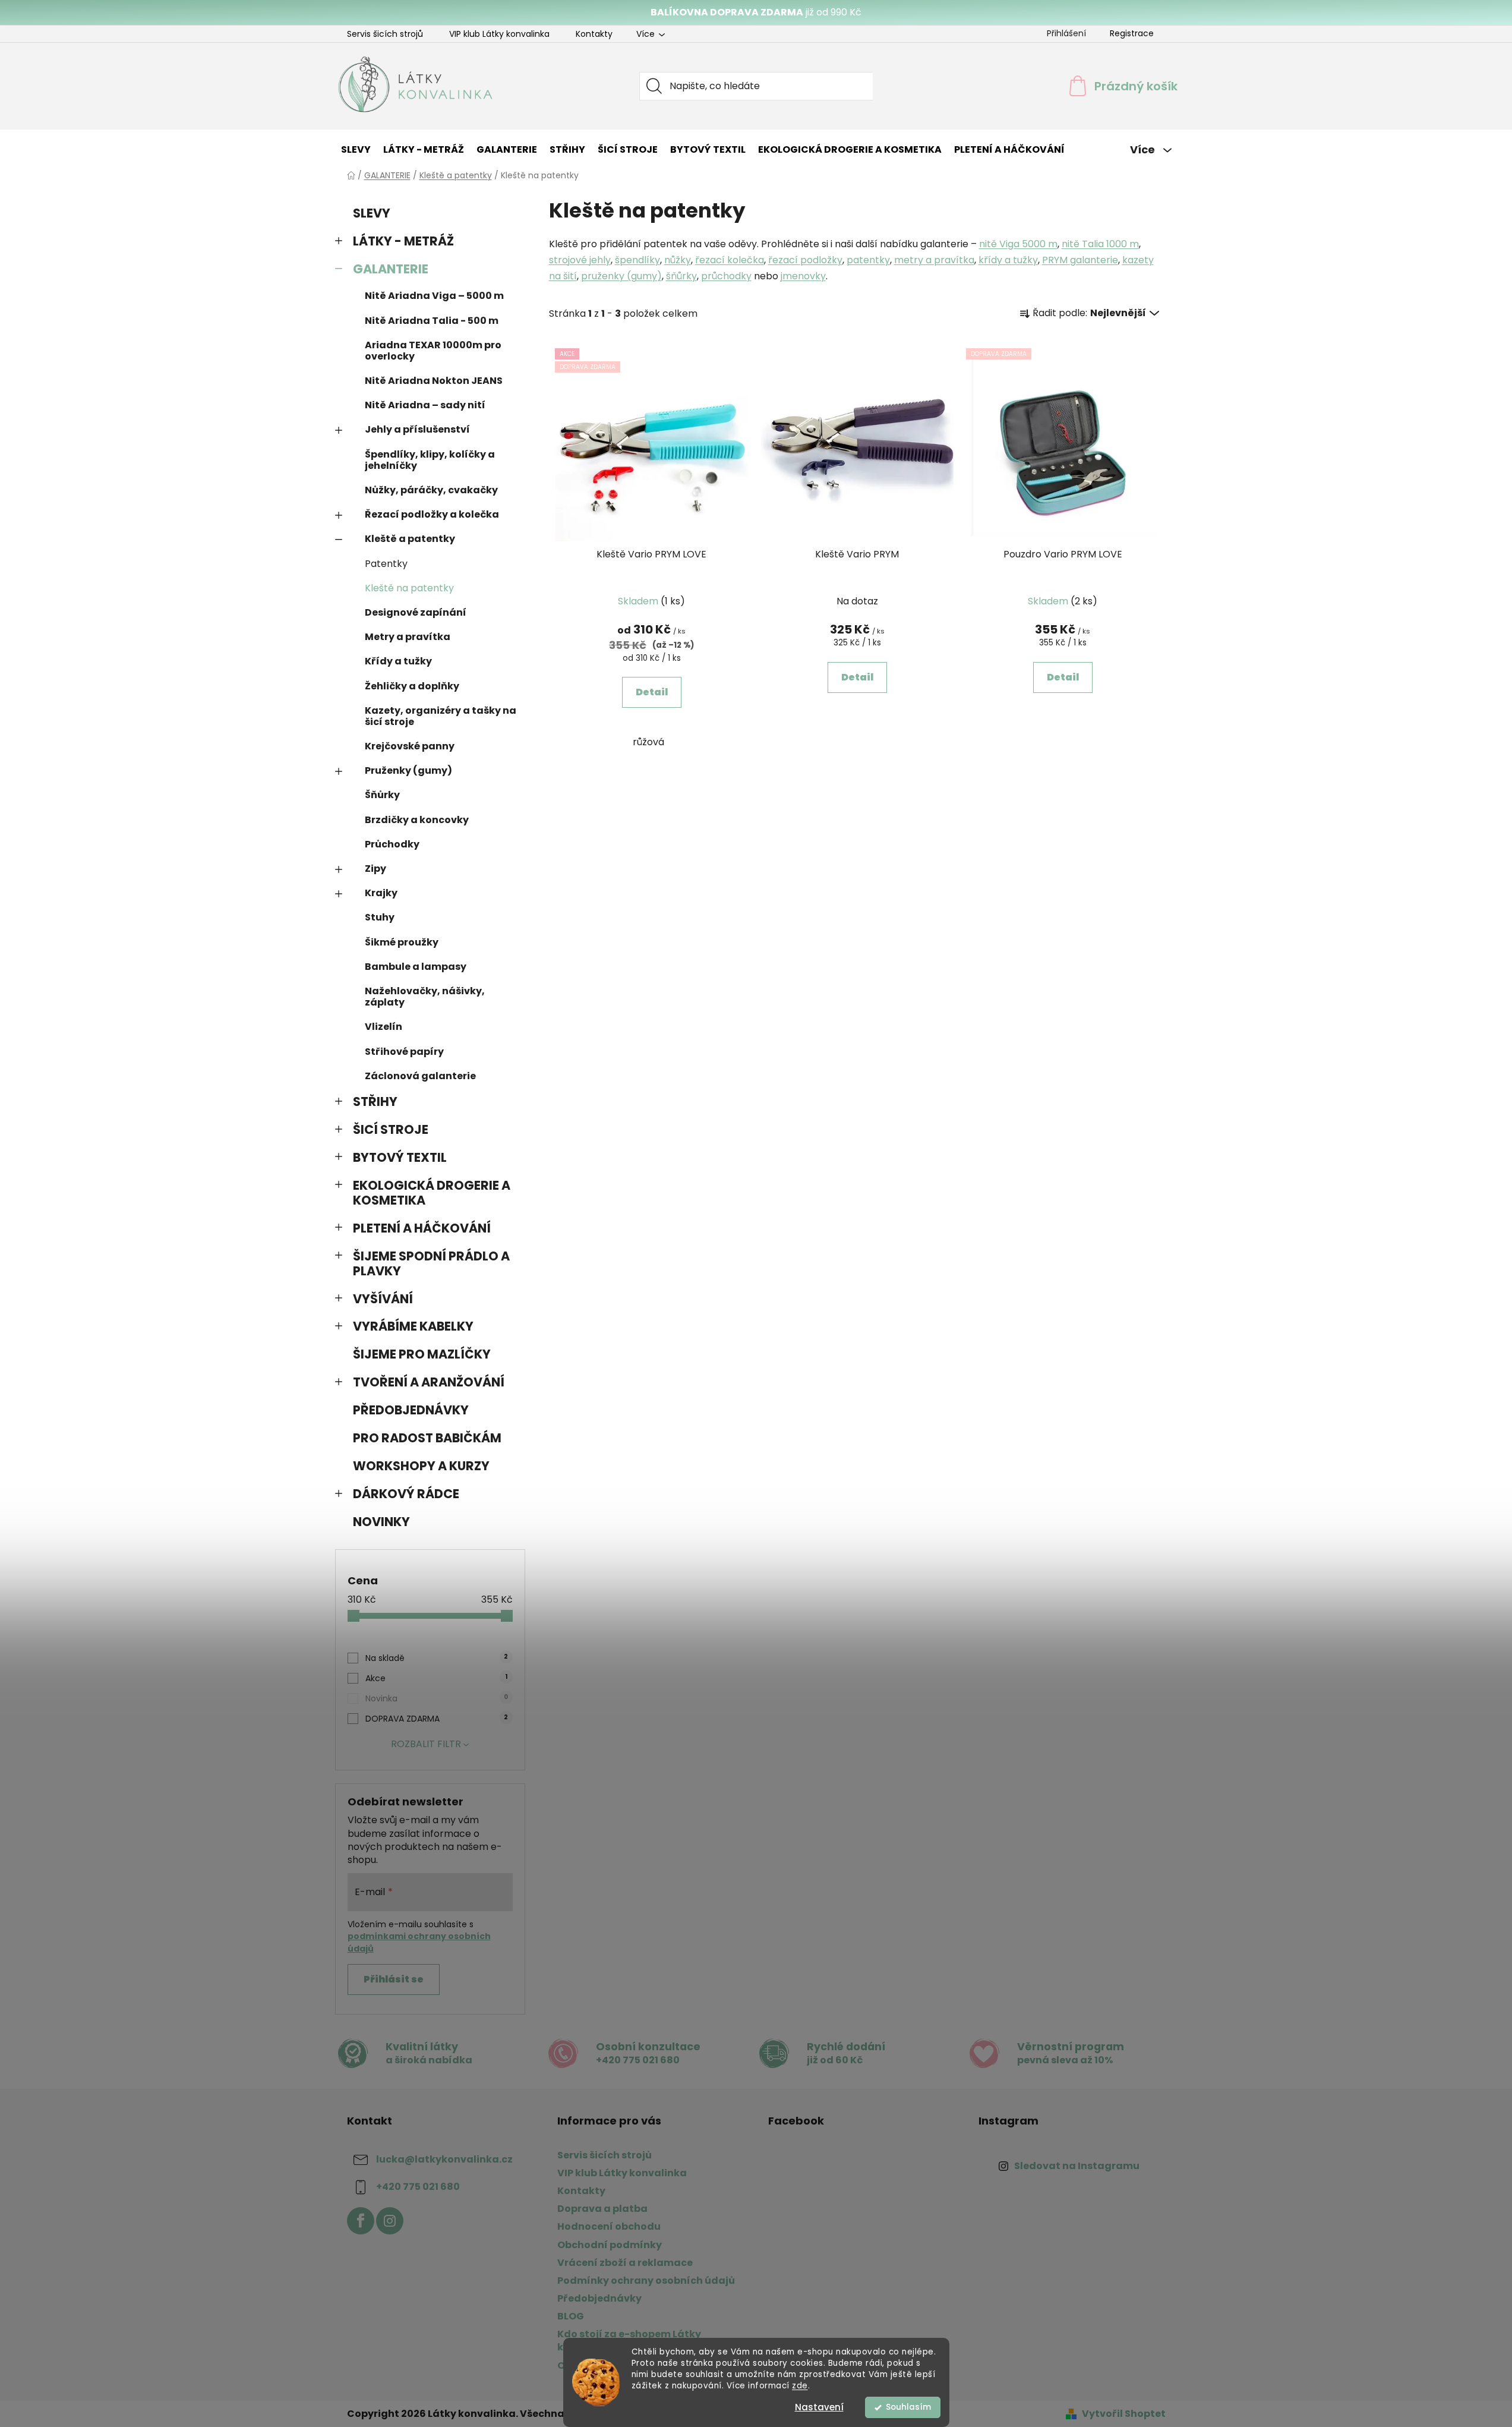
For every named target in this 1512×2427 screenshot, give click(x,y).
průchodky (726, 276)
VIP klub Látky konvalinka (499, 34)
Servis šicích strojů (385, 34)
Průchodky (392, 844)
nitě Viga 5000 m (1018, 244)
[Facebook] (361, 2221)
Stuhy (380, 917)
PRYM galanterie (1080, 260)
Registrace (1132, 33)
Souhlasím (908, 2407)
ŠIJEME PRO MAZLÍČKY (422, 1354)
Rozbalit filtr (426, 1744)
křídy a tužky (1008, 260)
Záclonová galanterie (420, 1076)
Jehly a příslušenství (417, 429)
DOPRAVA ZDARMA (437, 1719)
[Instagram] (390, 2221)
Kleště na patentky (409, 588)
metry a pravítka (934, 260)
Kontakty (594, 34)
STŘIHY (375, 1101)
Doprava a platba (602, 2209)
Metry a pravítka (408, 637)
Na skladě (437, 1658)
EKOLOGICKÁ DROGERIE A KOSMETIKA (432, 1193)
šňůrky (681, 276)
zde (800, 2386)
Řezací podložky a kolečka (432, 514)
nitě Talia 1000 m (1100, 244)
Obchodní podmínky (610, 2245)
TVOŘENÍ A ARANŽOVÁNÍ (429, 1382)
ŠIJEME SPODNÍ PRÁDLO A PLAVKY (431, 1263)
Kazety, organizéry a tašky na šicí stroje (441, 716)
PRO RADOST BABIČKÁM (427, 1438)
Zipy (375, 869)
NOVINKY (381, 1522)
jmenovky (803, 276)
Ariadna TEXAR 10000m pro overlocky (433, 351)
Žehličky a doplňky (412, 686)
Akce (436, 1678)
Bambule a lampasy (416, 967)
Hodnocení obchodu (609, 2226)
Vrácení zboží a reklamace (625, 2263)
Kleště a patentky (410, 539)
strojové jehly (580, 260)
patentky (868, 260)
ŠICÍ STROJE (391, 1129)
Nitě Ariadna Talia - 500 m (432, 321)
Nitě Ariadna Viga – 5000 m (434, 296)
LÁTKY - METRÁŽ (403, 241)
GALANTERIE (391, 269)
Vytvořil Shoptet (1124, 2414)
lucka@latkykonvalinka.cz (444, 2159)
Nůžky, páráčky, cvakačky (431, 490)
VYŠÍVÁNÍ (383, 1299)
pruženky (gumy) (621, 276)
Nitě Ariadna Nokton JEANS (434, 381)
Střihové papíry (404, 1052)
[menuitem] (356, 150)
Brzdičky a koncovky (417, 820)
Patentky (386, 564)
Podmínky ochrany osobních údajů (646, 2281)
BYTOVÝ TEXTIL (400, 1157)
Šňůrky (382, 795)
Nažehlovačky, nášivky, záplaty (425, 997)
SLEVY (372, 213)
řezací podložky (805, 260)
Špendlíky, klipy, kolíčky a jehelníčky (430, 460)
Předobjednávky (599, 2298)
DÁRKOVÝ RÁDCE (406, 1494)
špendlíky (637, 260)
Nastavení (819, 2407)
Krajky (381, 893)
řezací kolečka (730, 260)
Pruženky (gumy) (408, 770)
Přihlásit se (394, 1979)
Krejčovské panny (410, 746)
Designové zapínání (416, 612)
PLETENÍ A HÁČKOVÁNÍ (422, 1228)
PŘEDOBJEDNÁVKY (411, 1410)
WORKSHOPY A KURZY (421, 1466)
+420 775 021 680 (418, 2187)
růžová (648, 742)
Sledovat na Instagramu (1077, 2166)
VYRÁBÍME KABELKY (413, 1326)
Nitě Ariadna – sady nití (425, 405)
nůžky (678, 260)
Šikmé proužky (402, 942)
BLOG (571, 2316)
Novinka (437, 1698)
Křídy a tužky (398, 661)
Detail (652, 692)
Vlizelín (383, 1027)
